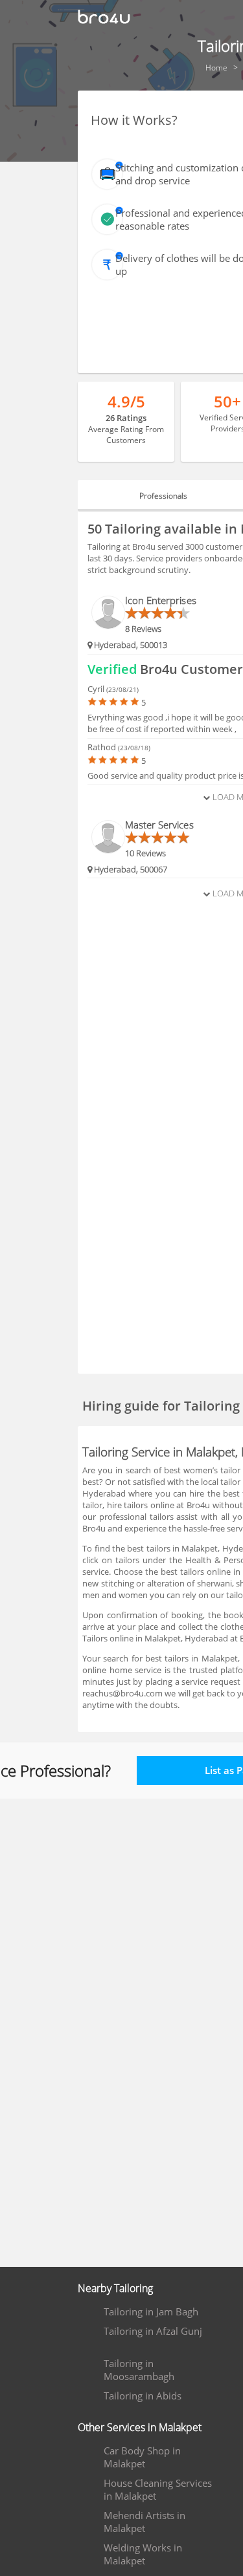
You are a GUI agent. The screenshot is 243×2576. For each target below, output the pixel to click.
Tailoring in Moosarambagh (139, 2370)
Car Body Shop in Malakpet (142, 2457)
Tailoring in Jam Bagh (151, 2311)
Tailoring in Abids (143, 2396)
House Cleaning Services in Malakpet (158, 2489)
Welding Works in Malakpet (143, 2554)
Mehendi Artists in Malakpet (145, 2522)
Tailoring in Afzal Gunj (153, 2331)
